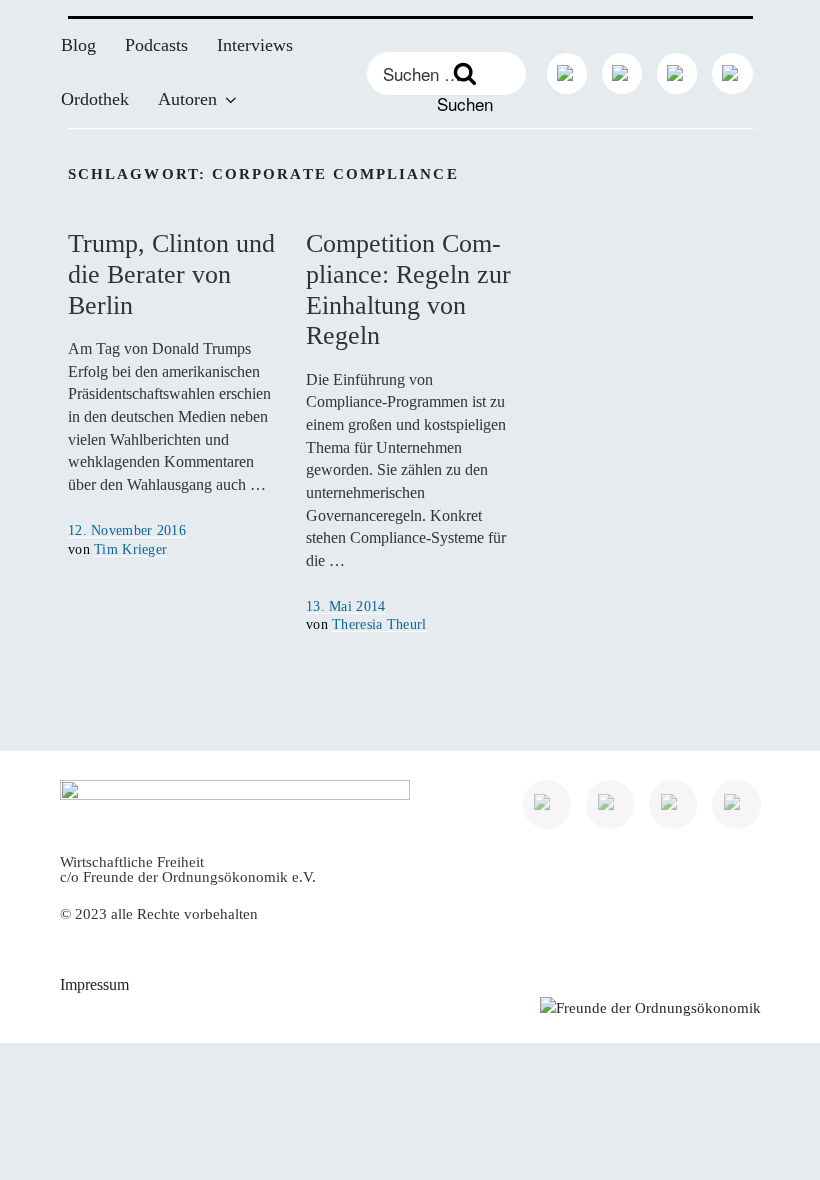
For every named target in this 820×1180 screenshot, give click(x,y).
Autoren (187, 99)
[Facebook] (677, 73)
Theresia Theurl (379, 624)
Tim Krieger (130, 549)
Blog (78, 45)
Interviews (255, 45)
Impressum (94, 984)
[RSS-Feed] (732, 73)
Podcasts (156, 45)
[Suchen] (464, 73)
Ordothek (95, 99)
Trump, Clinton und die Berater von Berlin (171, 274)
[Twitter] (622, 73)
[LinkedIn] (567, 73)
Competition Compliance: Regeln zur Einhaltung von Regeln (408, 289)
